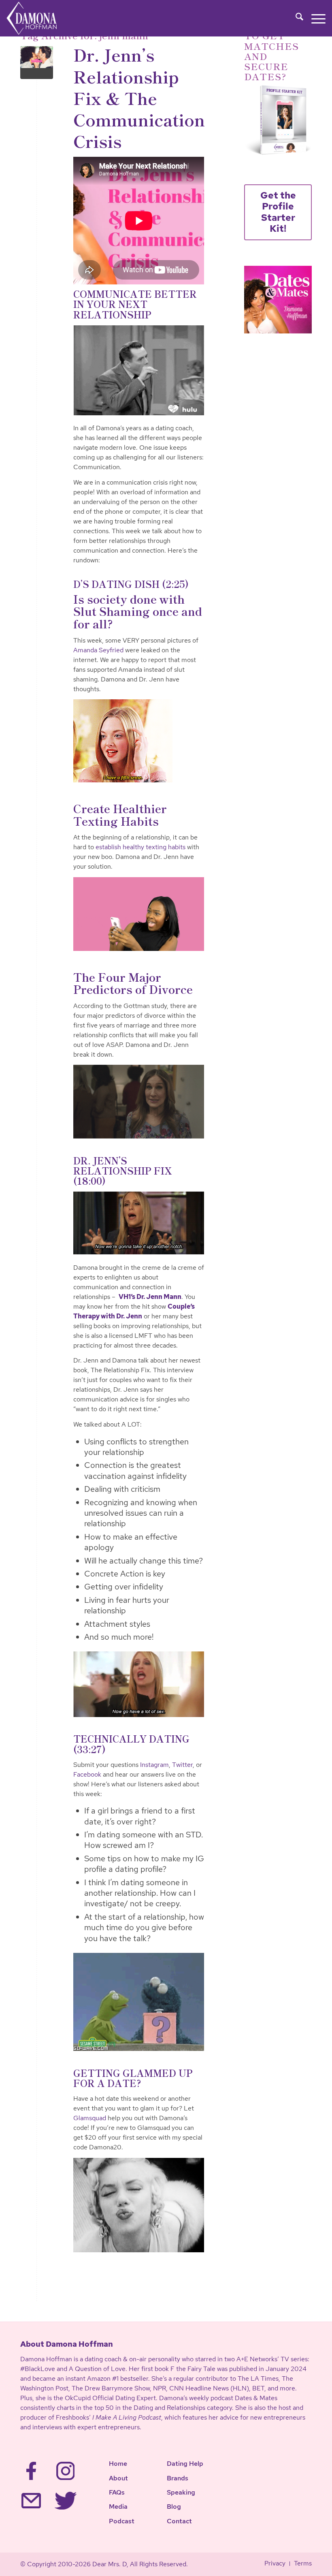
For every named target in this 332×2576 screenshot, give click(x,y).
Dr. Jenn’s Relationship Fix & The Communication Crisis (139, 97)
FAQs (117, 2492)
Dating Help (185, 2464)
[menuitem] (295, 18)
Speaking (181, 2492)
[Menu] (314, 18)
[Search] (295, 18)
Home (118, 2464)
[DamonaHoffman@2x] (40, 18)
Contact (179, 2521)
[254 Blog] (37, 63)
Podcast (122, 2521)
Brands (178, 2478)
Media (118, 2507)
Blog (174, 2507)
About (118, 2478)
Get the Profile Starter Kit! (278, 212)
